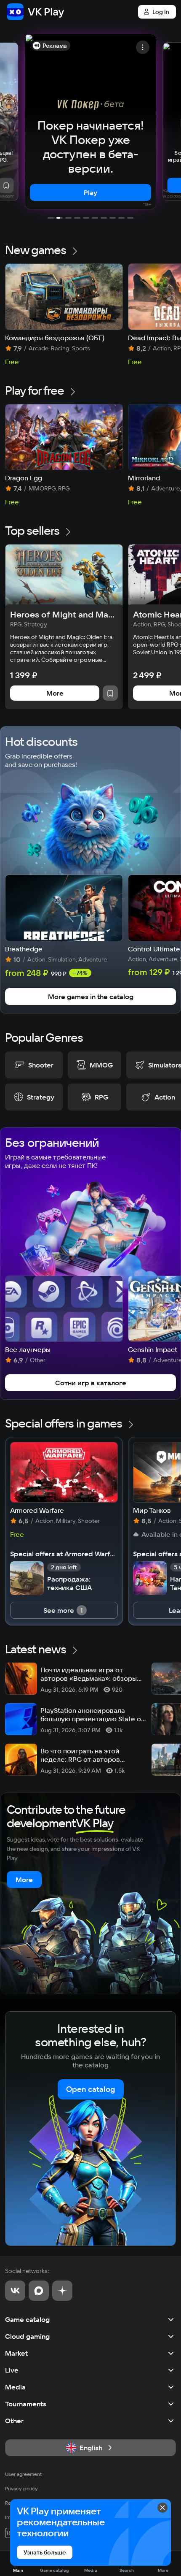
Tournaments (26, 2404)
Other (14, 2421)
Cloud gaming (27, 2336)
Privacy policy (21, 2488)
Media (15, 2387)
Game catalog (27, 2319)
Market (16, 2353)
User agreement (24, 2474)
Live (12, 2370)
